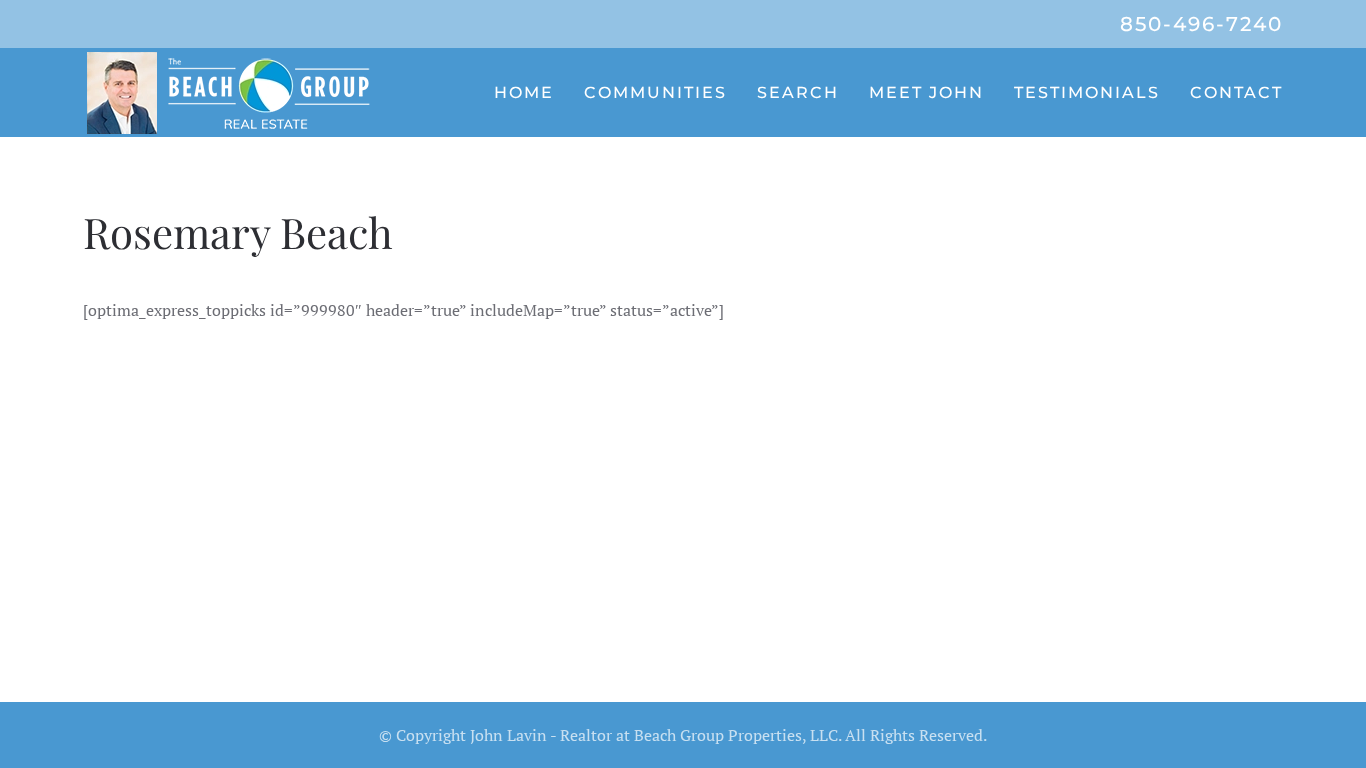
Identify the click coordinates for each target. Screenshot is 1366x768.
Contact (1236, 92)
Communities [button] (655, 92)
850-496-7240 (1201, 24)
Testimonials (1087, 92)
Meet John (926, 92)
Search (798, 92)
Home (524, 92)
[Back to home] (233, 92)
